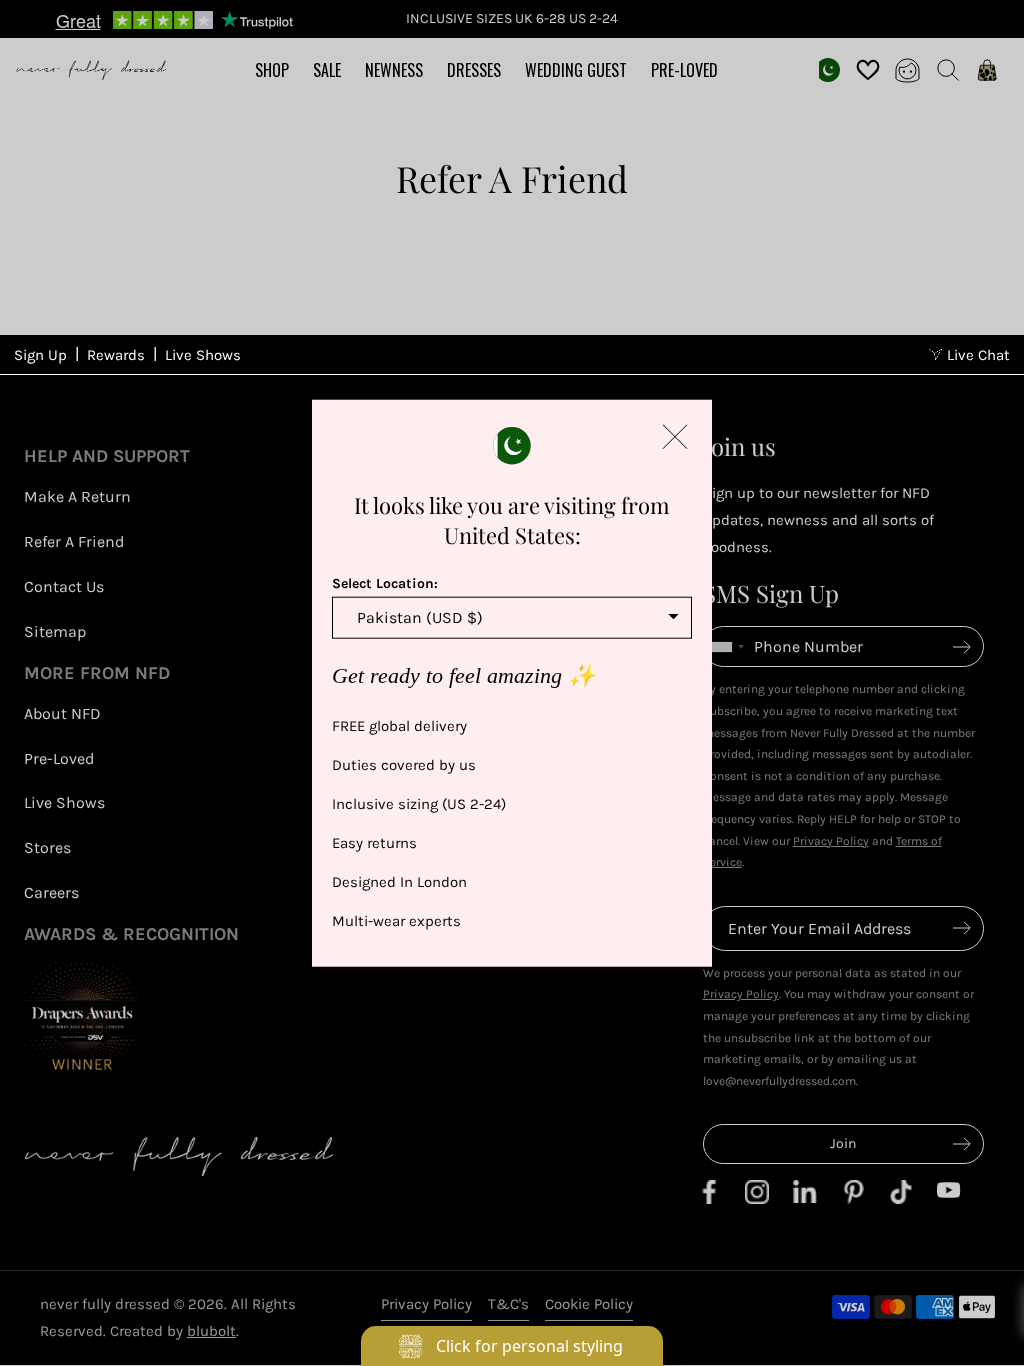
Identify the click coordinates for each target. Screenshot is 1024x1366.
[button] (675, 437)
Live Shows (203, 355)
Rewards (116, 355)
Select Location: (385, 583)
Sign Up (40, 355)
